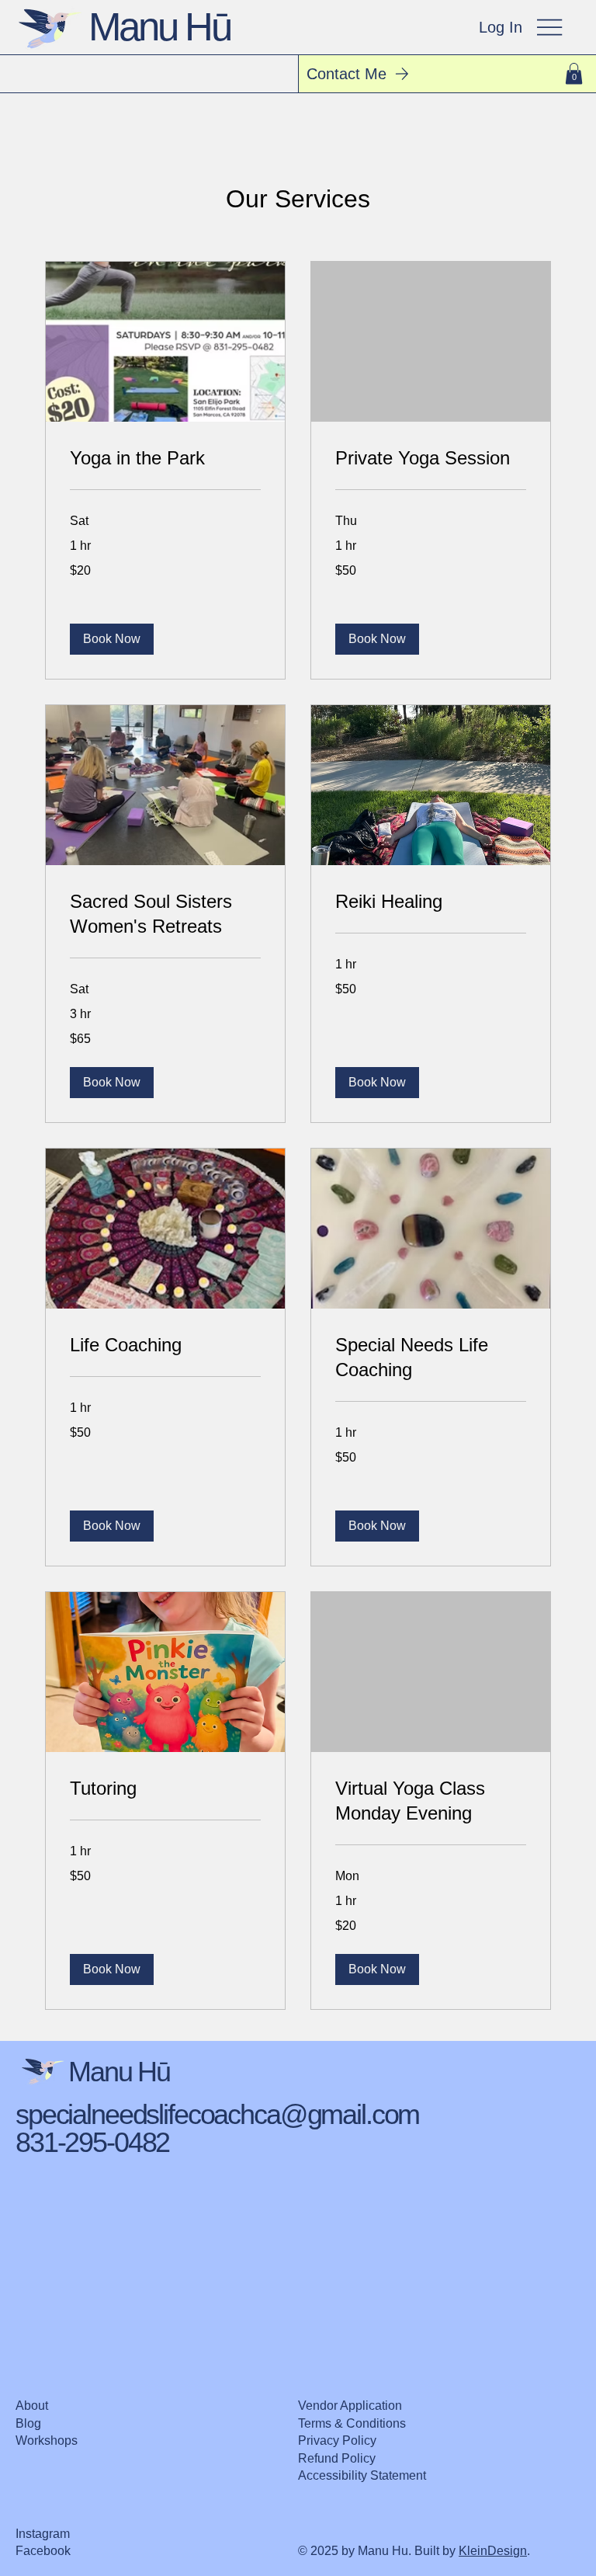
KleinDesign (493, 2551)
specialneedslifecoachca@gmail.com (217, 2115)
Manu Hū (160, 27)
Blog (28, 2423)
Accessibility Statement (362, 2475)
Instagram (43, 2534)
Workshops (47, 2440)
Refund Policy (337, 2458)
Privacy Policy (337, 2440)
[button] (574, 73)
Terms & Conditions (352, 2423)
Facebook (43, 2551)
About (32, 2406)
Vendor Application (350, 2406)
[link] (165, 458)
